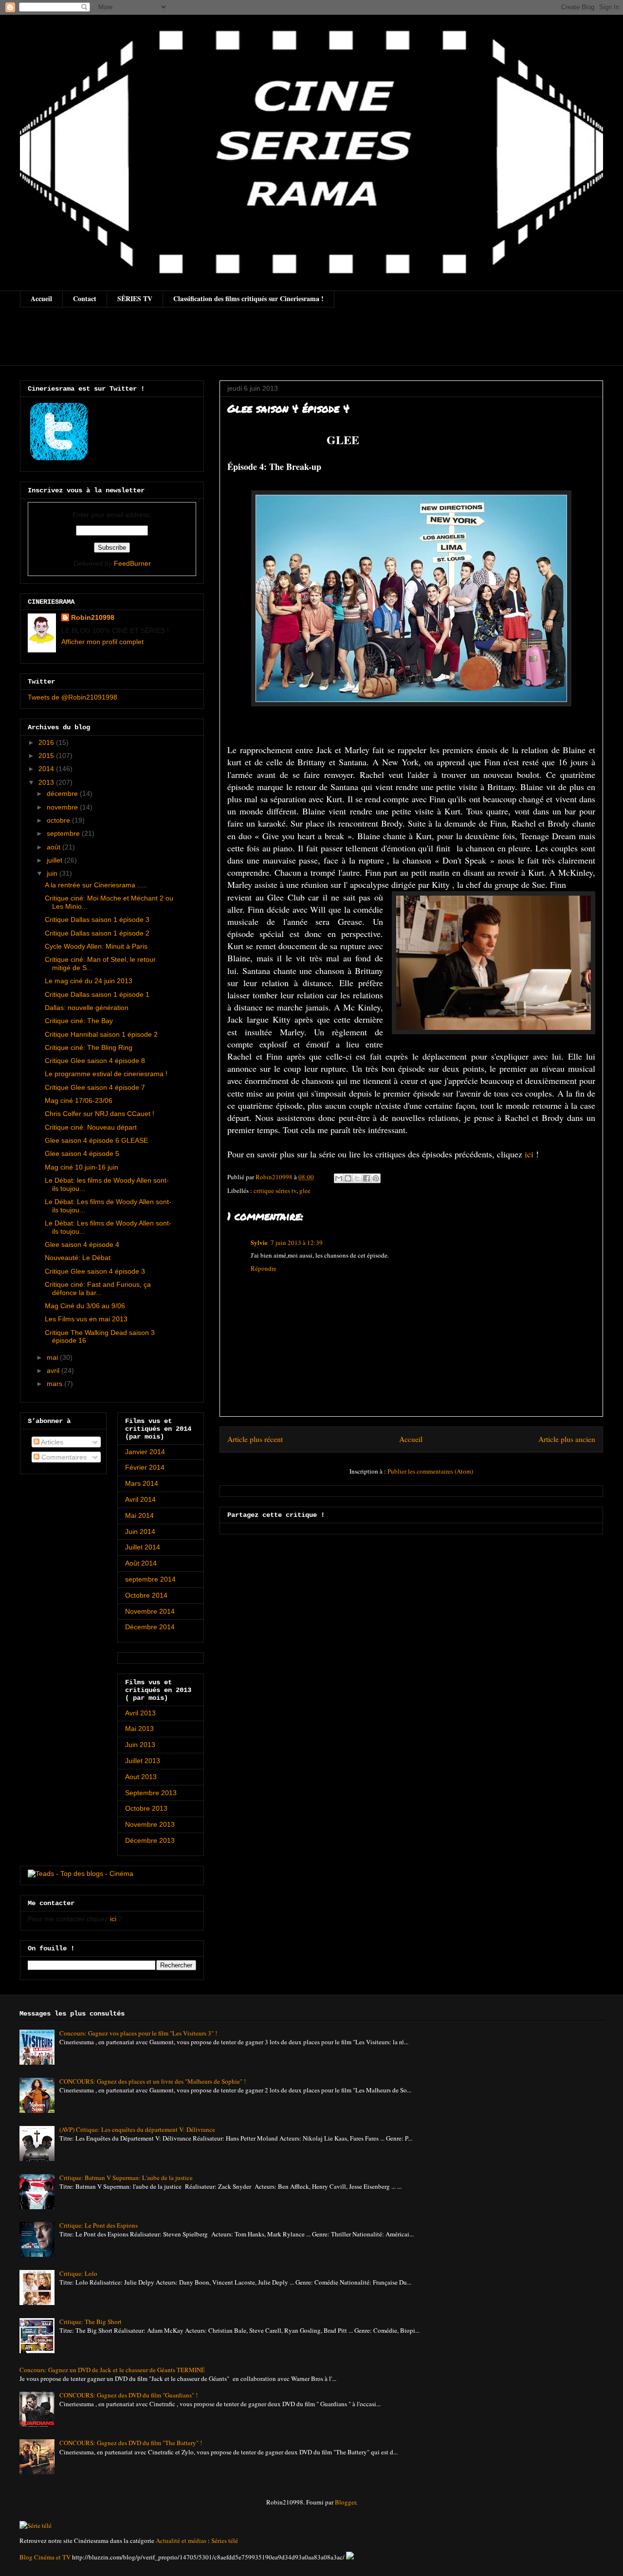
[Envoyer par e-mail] (339, 1178)
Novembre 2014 (150, 1611)
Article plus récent (255, 1439)
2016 (47, 742)
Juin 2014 (140, 1531)
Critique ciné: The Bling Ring (89, 1047)
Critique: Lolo (78, 2273)
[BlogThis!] (348, 1178)
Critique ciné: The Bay (79, 1021)
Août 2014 (141, 1563)
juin (53, 873)
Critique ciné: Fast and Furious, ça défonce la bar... (98, 1288)
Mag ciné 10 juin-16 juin (82, 1167)
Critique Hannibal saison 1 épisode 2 (101, 1034)
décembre (63, 793)
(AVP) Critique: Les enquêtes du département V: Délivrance (137, 2129)
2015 (47, 756)
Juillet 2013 (143, 1761)
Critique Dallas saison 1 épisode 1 (97, 994)
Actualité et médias (181, 2540)
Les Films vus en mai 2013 (86, 1319)
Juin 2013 (140, 1745)
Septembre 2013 (151, 1793)
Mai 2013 (139, 1729)
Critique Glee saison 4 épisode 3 (95, 1271)
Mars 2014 (142, 1483)
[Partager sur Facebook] (366, 1178)
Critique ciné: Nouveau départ (91, 1127)
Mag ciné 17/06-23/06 (79, 1100)
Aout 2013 (141, 1777)
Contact (85, 298)
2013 (47, 782)
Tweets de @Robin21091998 (73, 697)
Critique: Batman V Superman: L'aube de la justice (126, 2178)
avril (54, 1370)
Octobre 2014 (146, 1595)
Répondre (264, 1268)
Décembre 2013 (150, 1840)
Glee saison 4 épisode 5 (82, 1153)
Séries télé (225, 2540)
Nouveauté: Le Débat (78, 1258)
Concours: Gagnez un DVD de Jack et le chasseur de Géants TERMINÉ (112, 2370)
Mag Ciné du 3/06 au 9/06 (85, 1306)
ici (529, 1154)
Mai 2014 (139, 1515)
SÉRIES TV (135, 298)
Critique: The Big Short (91, 2322)
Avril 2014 (140, 1499)
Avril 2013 (140, 1713)
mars (55, 1384)
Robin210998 (93, 617)
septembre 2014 (150, 1579)
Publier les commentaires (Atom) (430, 1471)
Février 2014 (145, 1467)
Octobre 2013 (146, 1808)
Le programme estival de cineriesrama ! (106, 1074)
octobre (59, 820)
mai (53, 1357)
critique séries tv (275, 1190)
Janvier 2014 (145, 1452)
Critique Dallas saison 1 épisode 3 (97, 919)
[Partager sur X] (357, 1178)
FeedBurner (132, 563)
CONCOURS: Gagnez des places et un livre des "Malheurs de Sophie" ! (153, 2081)
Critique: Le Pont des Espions (99, 2225)
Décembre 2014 (150, 1627)
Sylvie (259, 1242)
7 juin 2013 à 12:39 (297, 1243)
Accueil (41, 298)
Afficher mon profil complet (102, 642)
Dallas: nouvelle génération (87, 1008)
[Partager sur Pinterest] (376, 1178)
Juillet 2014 (143, 1547)
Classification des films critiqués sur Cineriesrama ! (248, 298)
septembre (64, 833)
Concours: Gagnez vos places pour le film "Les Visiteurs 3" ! (138, 2033)
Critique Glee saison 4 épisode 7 (95, 1087)
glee (305, 1190)
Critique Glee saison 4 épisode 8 (95, 1061)
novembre (63, 807)
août (55, 847)
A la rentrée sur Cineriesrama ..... (96, 885)
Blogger (345, 2502)
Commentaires (63, 1457)
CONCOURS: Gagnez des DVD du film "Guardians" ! (128, 2395)
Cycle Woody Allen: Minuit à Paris (96, 946)
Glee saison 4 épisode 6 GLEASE (96, 1140)
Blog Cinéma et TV (45, 2557)
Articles (51, 1442)
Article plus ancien (567, 1439)
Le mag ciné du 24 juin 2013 (89, 981)
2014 (47, 769)
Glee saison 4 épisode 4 (82, 1244)
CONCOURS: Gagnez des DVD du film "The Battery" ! (131, 2443)
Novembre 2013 (150, 1824)
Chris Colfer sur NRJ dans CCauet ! (100, 1114)
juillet (55, 860)
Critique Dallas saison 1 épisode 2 (97, 933)
